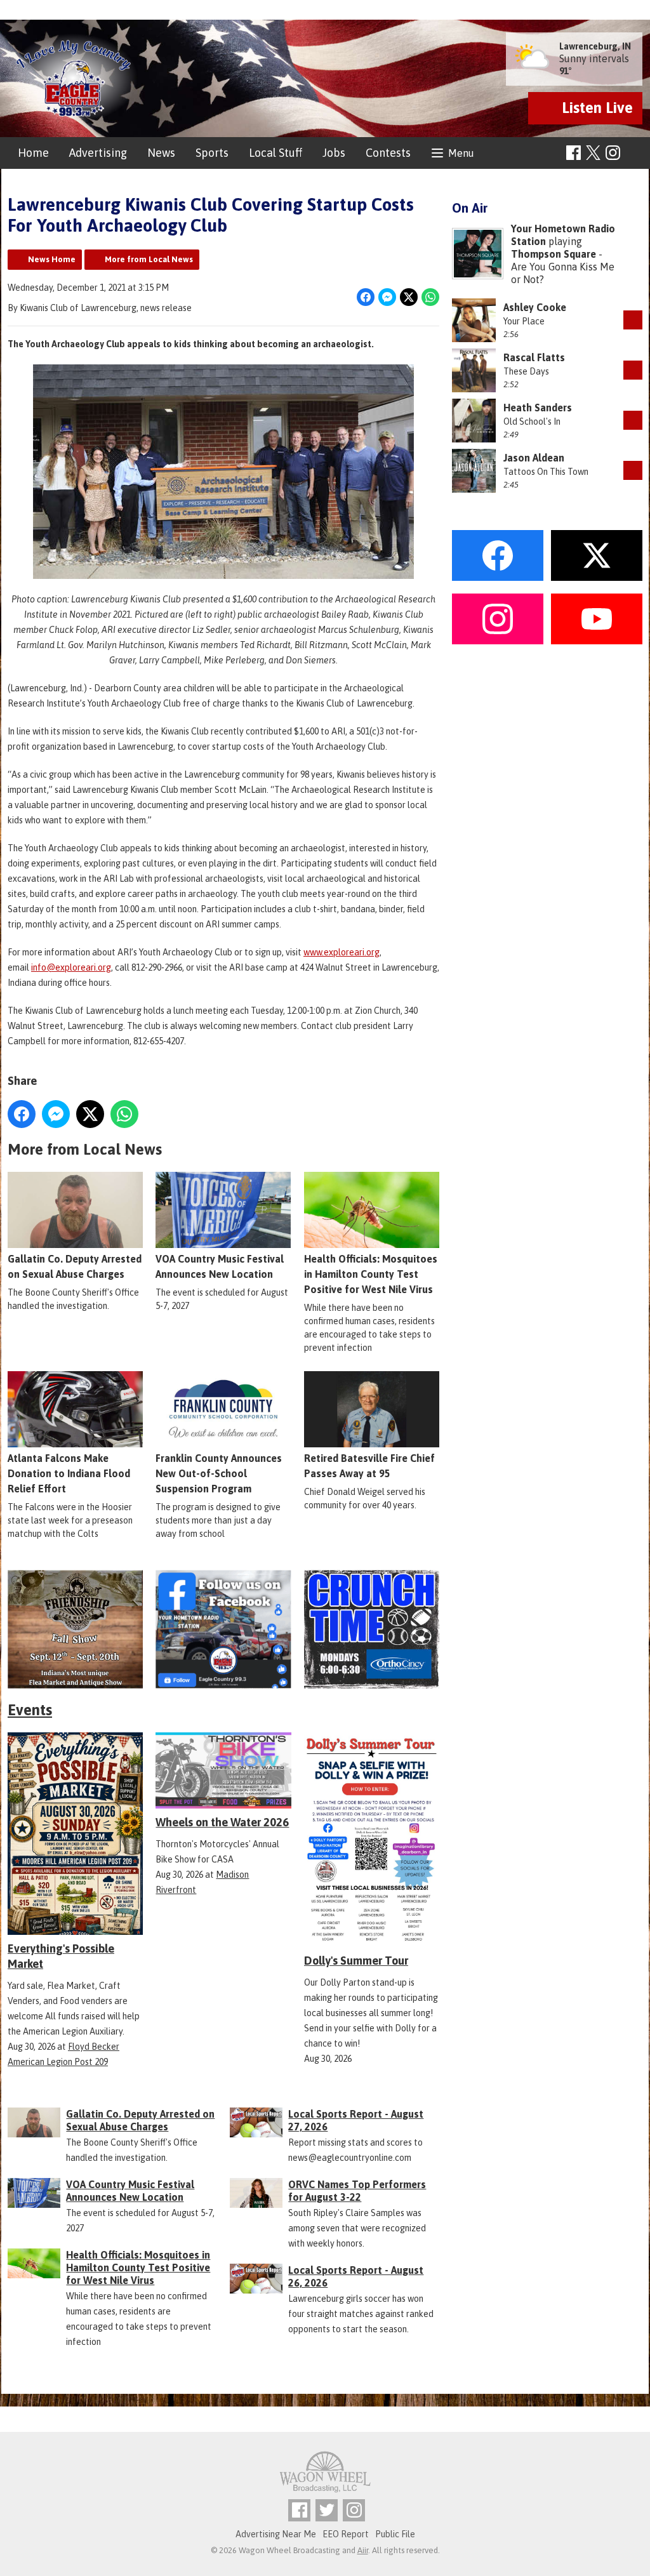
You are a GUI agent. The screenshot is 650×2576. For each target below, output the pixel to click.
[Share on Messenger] (387, 297)
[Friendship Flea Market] (75, 1629)
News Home (52, 259)
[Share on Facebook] (366, 297)
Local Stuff (275, 153)
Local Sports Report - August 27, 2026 (356, 2120)
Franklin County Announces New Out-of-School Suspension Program (219, 1473)
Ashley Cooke (535, 307)
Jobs (334, 153)
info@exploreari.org (71, 967)
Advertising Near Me (276, 2534)
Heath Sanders (538, 408)
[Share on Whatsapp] (430, 297)
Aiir (363, 2550)
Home (33, 153)
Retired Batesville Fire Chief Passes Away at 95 (369, 1466)
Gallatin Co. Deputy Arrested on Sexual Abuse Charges (75, 1266)
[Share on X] (409, 297)
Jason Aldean (534, 458)
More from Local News (149, 259)
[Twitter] (327, 2510)
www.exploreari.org (342, 952)
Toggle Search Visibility (634, 153)
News (161, 153)
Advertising (98, 153)
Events (30, 1710)
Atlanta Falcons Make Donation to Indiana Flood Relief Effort (69, 1473)
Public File (395, 2534)
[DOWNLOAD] (633, 320)
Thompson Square (554, 254)
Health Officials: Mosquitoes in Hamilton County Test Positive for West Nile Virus (371, 1274)
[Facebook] (574, 153)
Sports (212, 153)
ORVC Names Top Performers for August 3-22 (357, 2191)
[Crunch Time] (372, 1629)
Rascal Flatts (534, 357)
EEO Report (346, 2534)
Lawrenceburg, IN (595, 46)
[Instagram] (613, 153)
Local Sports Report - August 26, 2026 (356, 2276)
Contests (388, 153)
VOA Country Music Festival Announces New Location (220, 1266)
